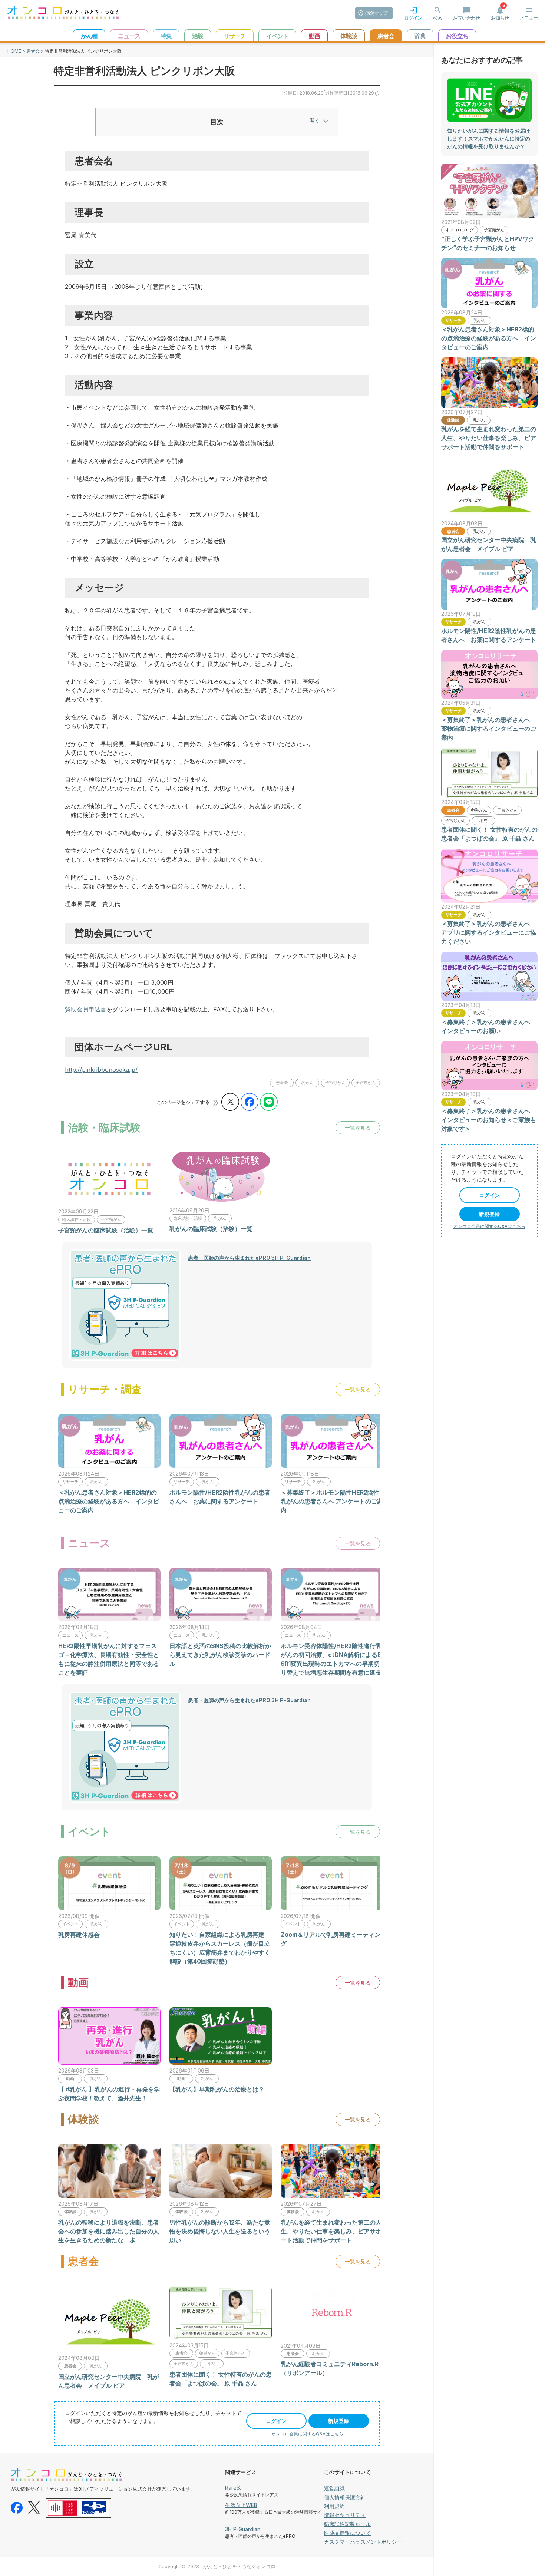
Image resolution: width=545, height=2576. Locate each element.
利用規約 (334, 2506)
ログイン (276, 2421)
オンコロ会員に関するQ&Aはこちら (307, 2434)
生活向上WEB (241, 2505)
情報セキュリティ (345, 2515)
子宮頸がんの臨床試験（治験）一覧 (106, 1230)
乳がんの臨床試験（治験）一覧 (211, 1229)
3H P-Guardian (243, 2529)
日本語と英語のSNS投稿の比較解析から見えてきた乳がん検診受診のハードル (220, 1655)
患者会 (33, 51)
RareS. (233, 2488)
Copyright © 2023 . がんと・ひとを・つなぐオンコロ (217, 2567)
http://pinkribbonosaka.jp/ (101, 1070)
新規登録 (338, 2421)
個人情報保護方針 (345, 2497)
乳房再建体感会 (79, 1935)
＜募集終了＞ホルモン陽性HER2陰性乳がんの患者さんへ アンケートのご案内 (332, 1501)
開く (315, 120)
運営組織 (334, 2488)
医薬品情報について (347, 2533)
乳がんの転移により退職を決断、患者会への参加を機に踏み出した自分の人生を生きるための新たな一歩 (109, 2231)
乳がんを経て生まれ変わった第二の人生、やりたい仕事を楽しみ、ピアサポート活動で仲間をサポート (331, 2231)
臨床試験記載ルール (347, 2524)
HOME (14, 51)
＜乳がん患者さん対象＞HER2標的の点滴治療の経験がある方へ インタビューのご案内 (109, 1501)
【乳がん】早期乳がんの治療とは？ (217, 2089)
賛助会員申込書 (86, 1009)
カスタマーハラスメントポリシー (363, 2542)
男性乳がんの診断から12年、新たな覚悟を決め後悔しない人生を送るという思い (220, 2231)
